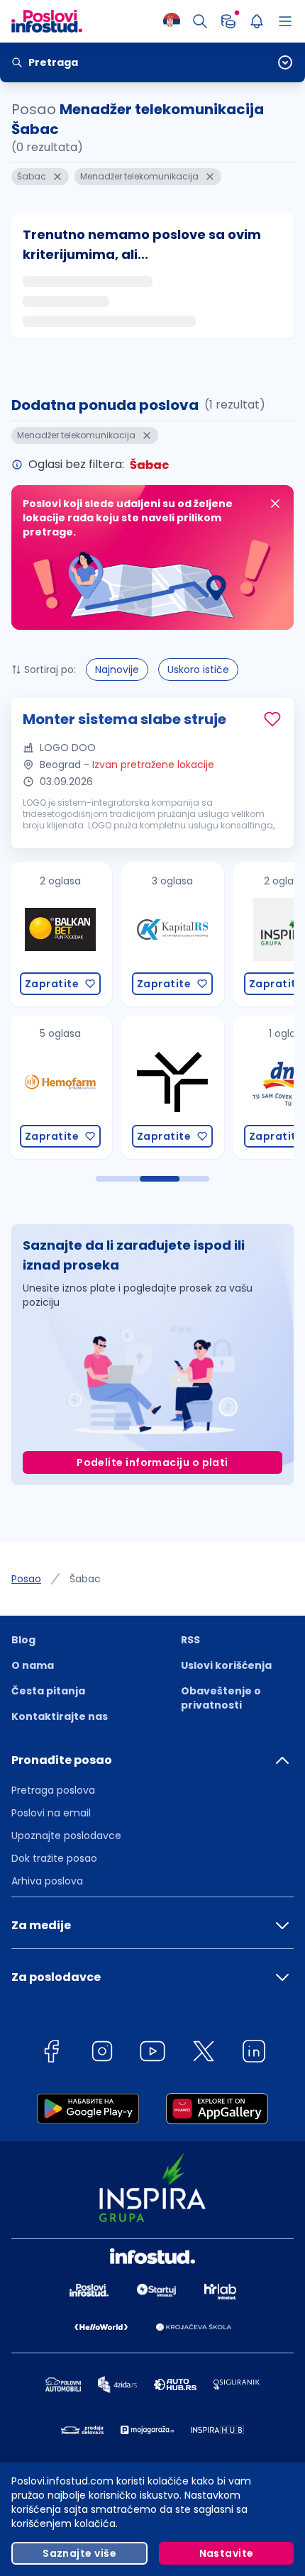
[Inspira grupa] (174, 934)
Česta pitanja (48, 1691)
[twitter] (204, 2054)
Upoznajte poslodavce (66, 1836)
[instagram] (102, 2054)
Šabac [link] (85, 1579)
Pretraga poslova (53, 1790)
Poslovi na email (51, 1813)
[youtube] (152, 2054)
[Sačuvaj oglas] (272, 719)
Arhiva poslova (47, 1881)
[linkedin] (254, 2054)
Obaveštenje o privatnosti (221, 1698)
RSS (190, 1640)
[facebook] (51, 2054)
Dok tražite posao (54, 1858)
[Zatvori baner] (275, 504)
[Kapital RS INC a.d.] (62, 934)
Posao (26, 1579)
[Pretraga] (200, 21)
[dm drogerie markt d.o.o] (174, 1087)
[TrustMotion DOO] (62, 1087)
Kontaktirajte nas (60, 1716)
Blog (23, 1640)
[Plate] (228, 21)
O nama (33, 1665)
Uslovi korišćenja (226, 1665)
